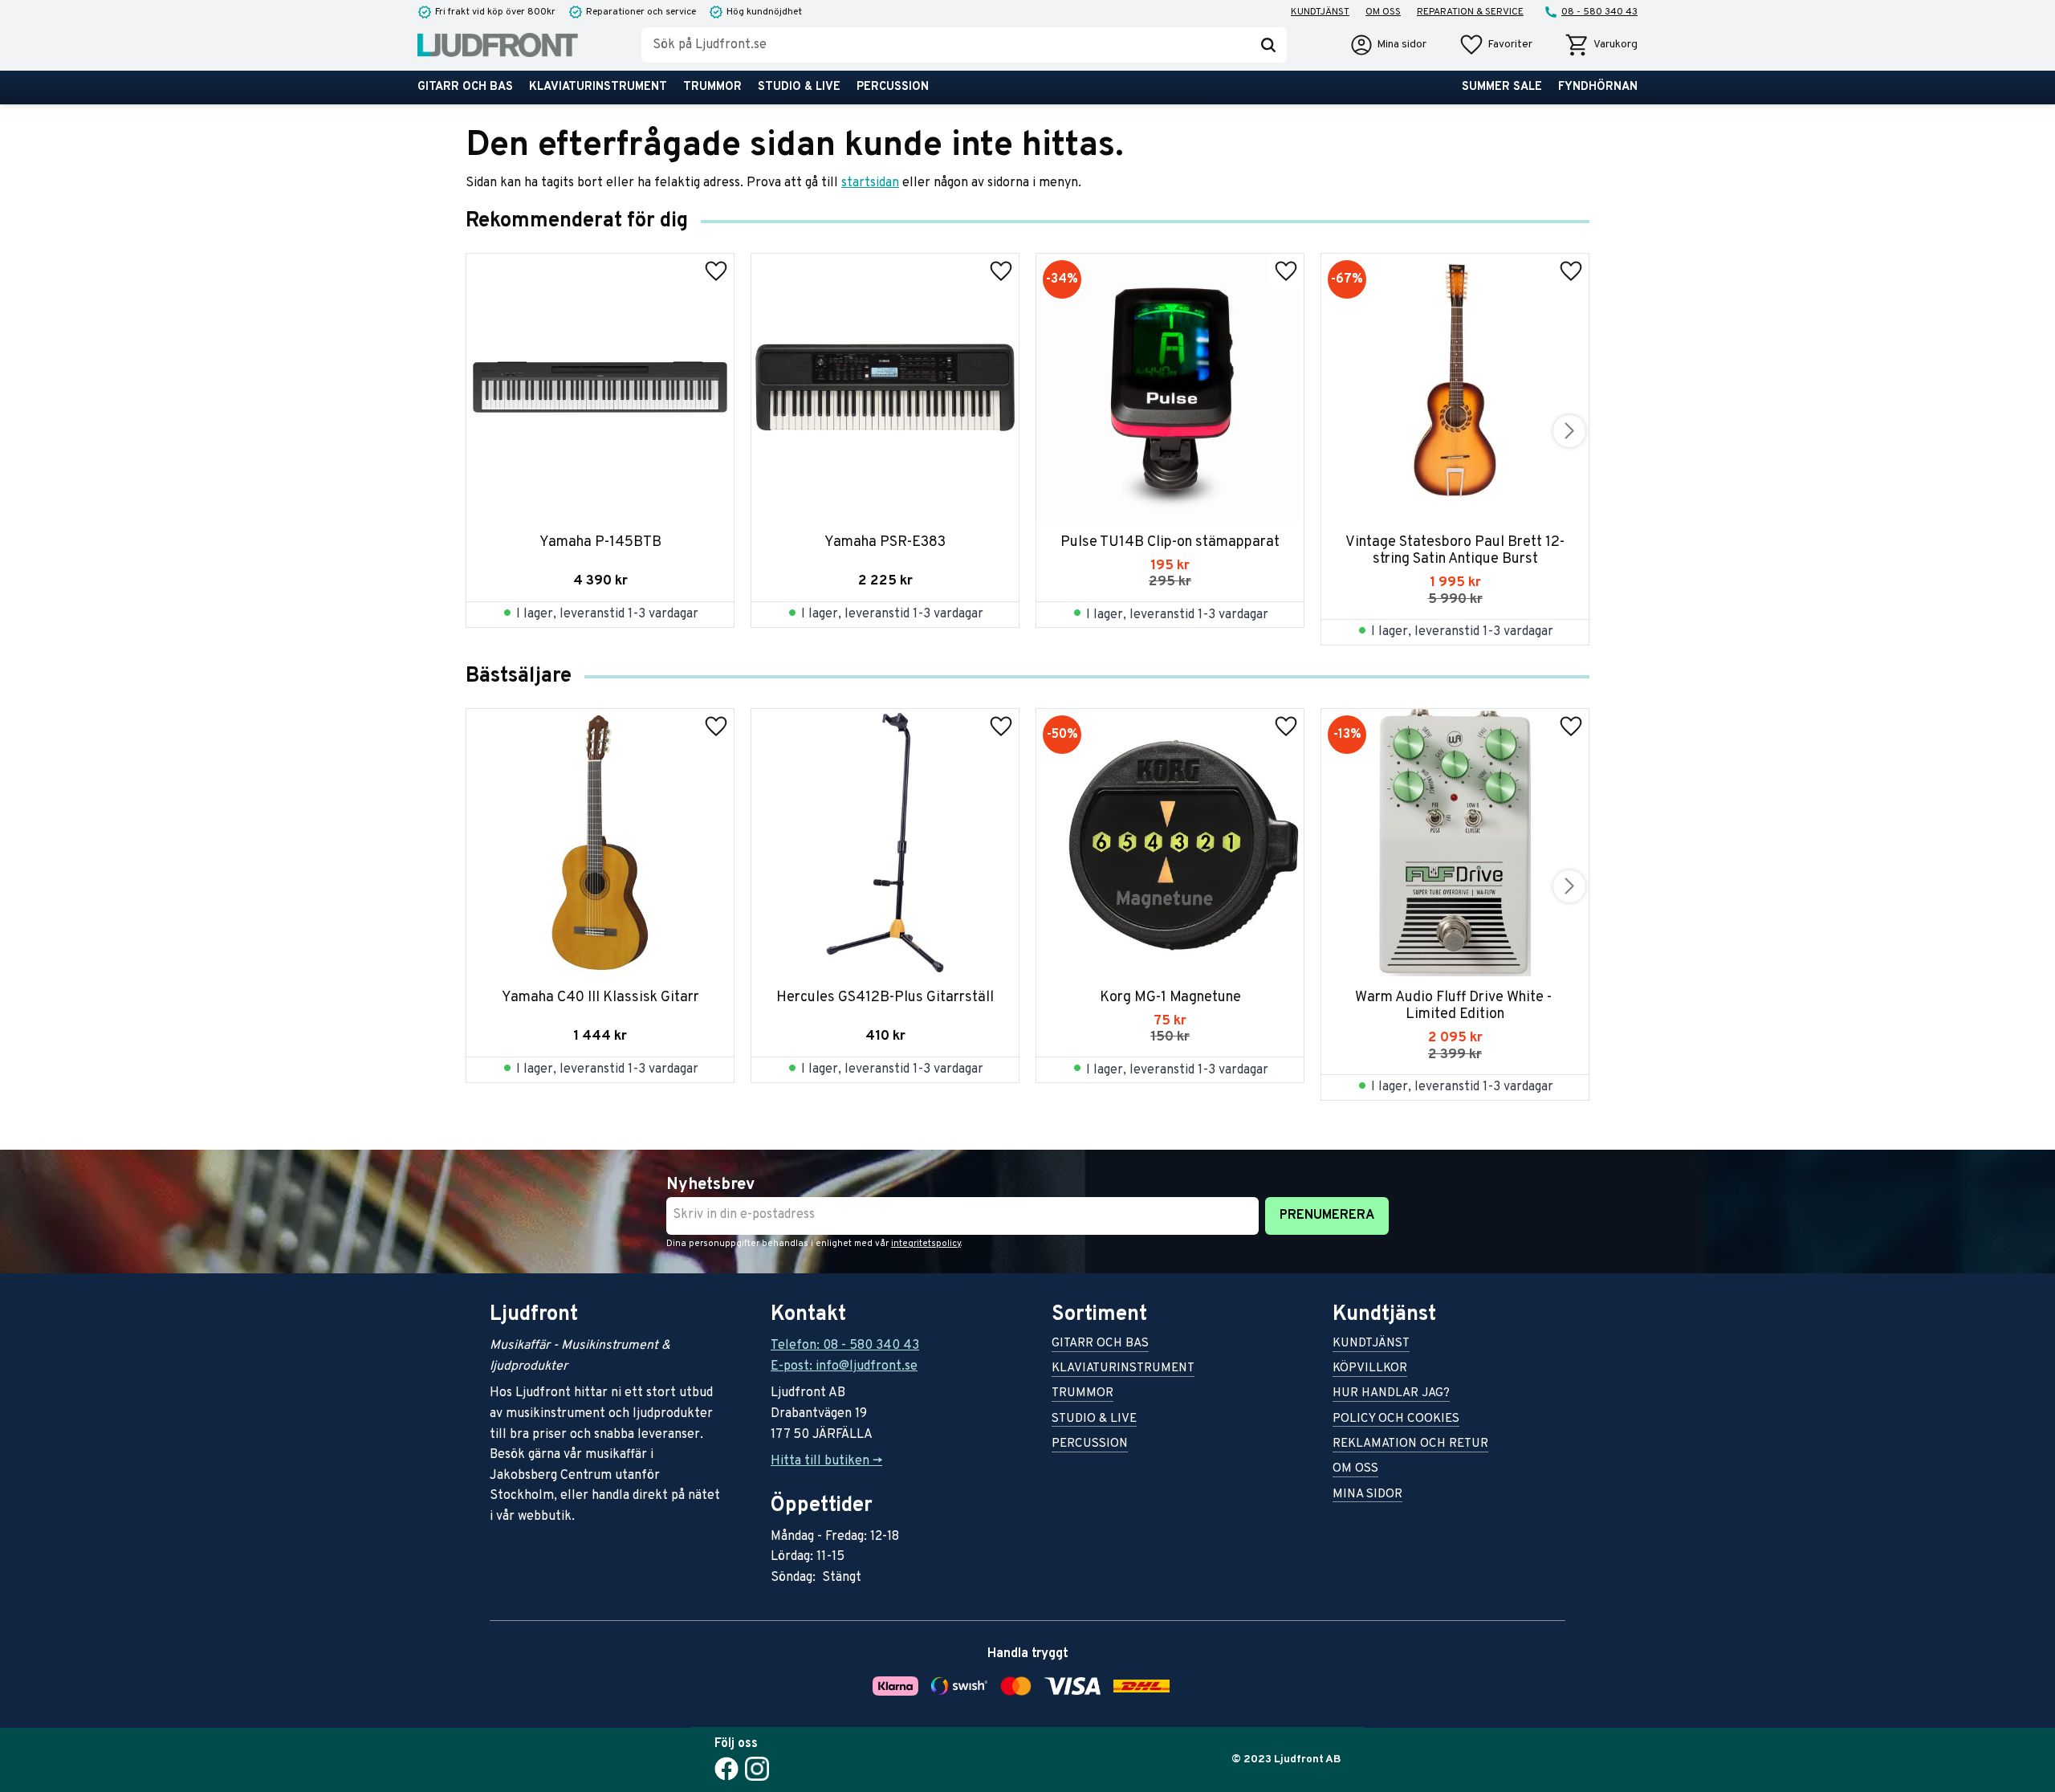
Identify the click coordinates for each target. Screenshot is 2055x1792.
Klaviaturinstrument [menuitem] (598, 87)
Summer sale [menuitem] (1502, 87)
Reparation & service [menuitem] (1470, 12)
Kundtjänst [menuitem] (1320, 12)
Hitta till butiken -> (826, 1461)
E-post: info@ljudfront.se (844, 1366)
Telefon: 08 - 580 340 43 (845, 1346)
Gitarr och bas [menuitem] (465, 87)
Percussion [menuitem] (893, 87)
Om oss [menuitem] (1383, 12)
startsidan (870, 183)
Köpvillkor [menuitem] (1370, 1369)
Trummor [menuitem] (712, 87)
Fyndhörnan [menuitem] (1598, 87)
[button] (1495, 45)
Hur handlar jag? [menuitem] (1391, 1394)
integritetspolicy (926, 1244)
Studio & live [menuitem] (799, 87)
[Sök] (1268, 45)
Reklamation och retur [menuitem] (1410, 1445)
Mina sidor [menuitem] (1367, 1495)
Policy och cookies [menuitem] (1396, 1420)
